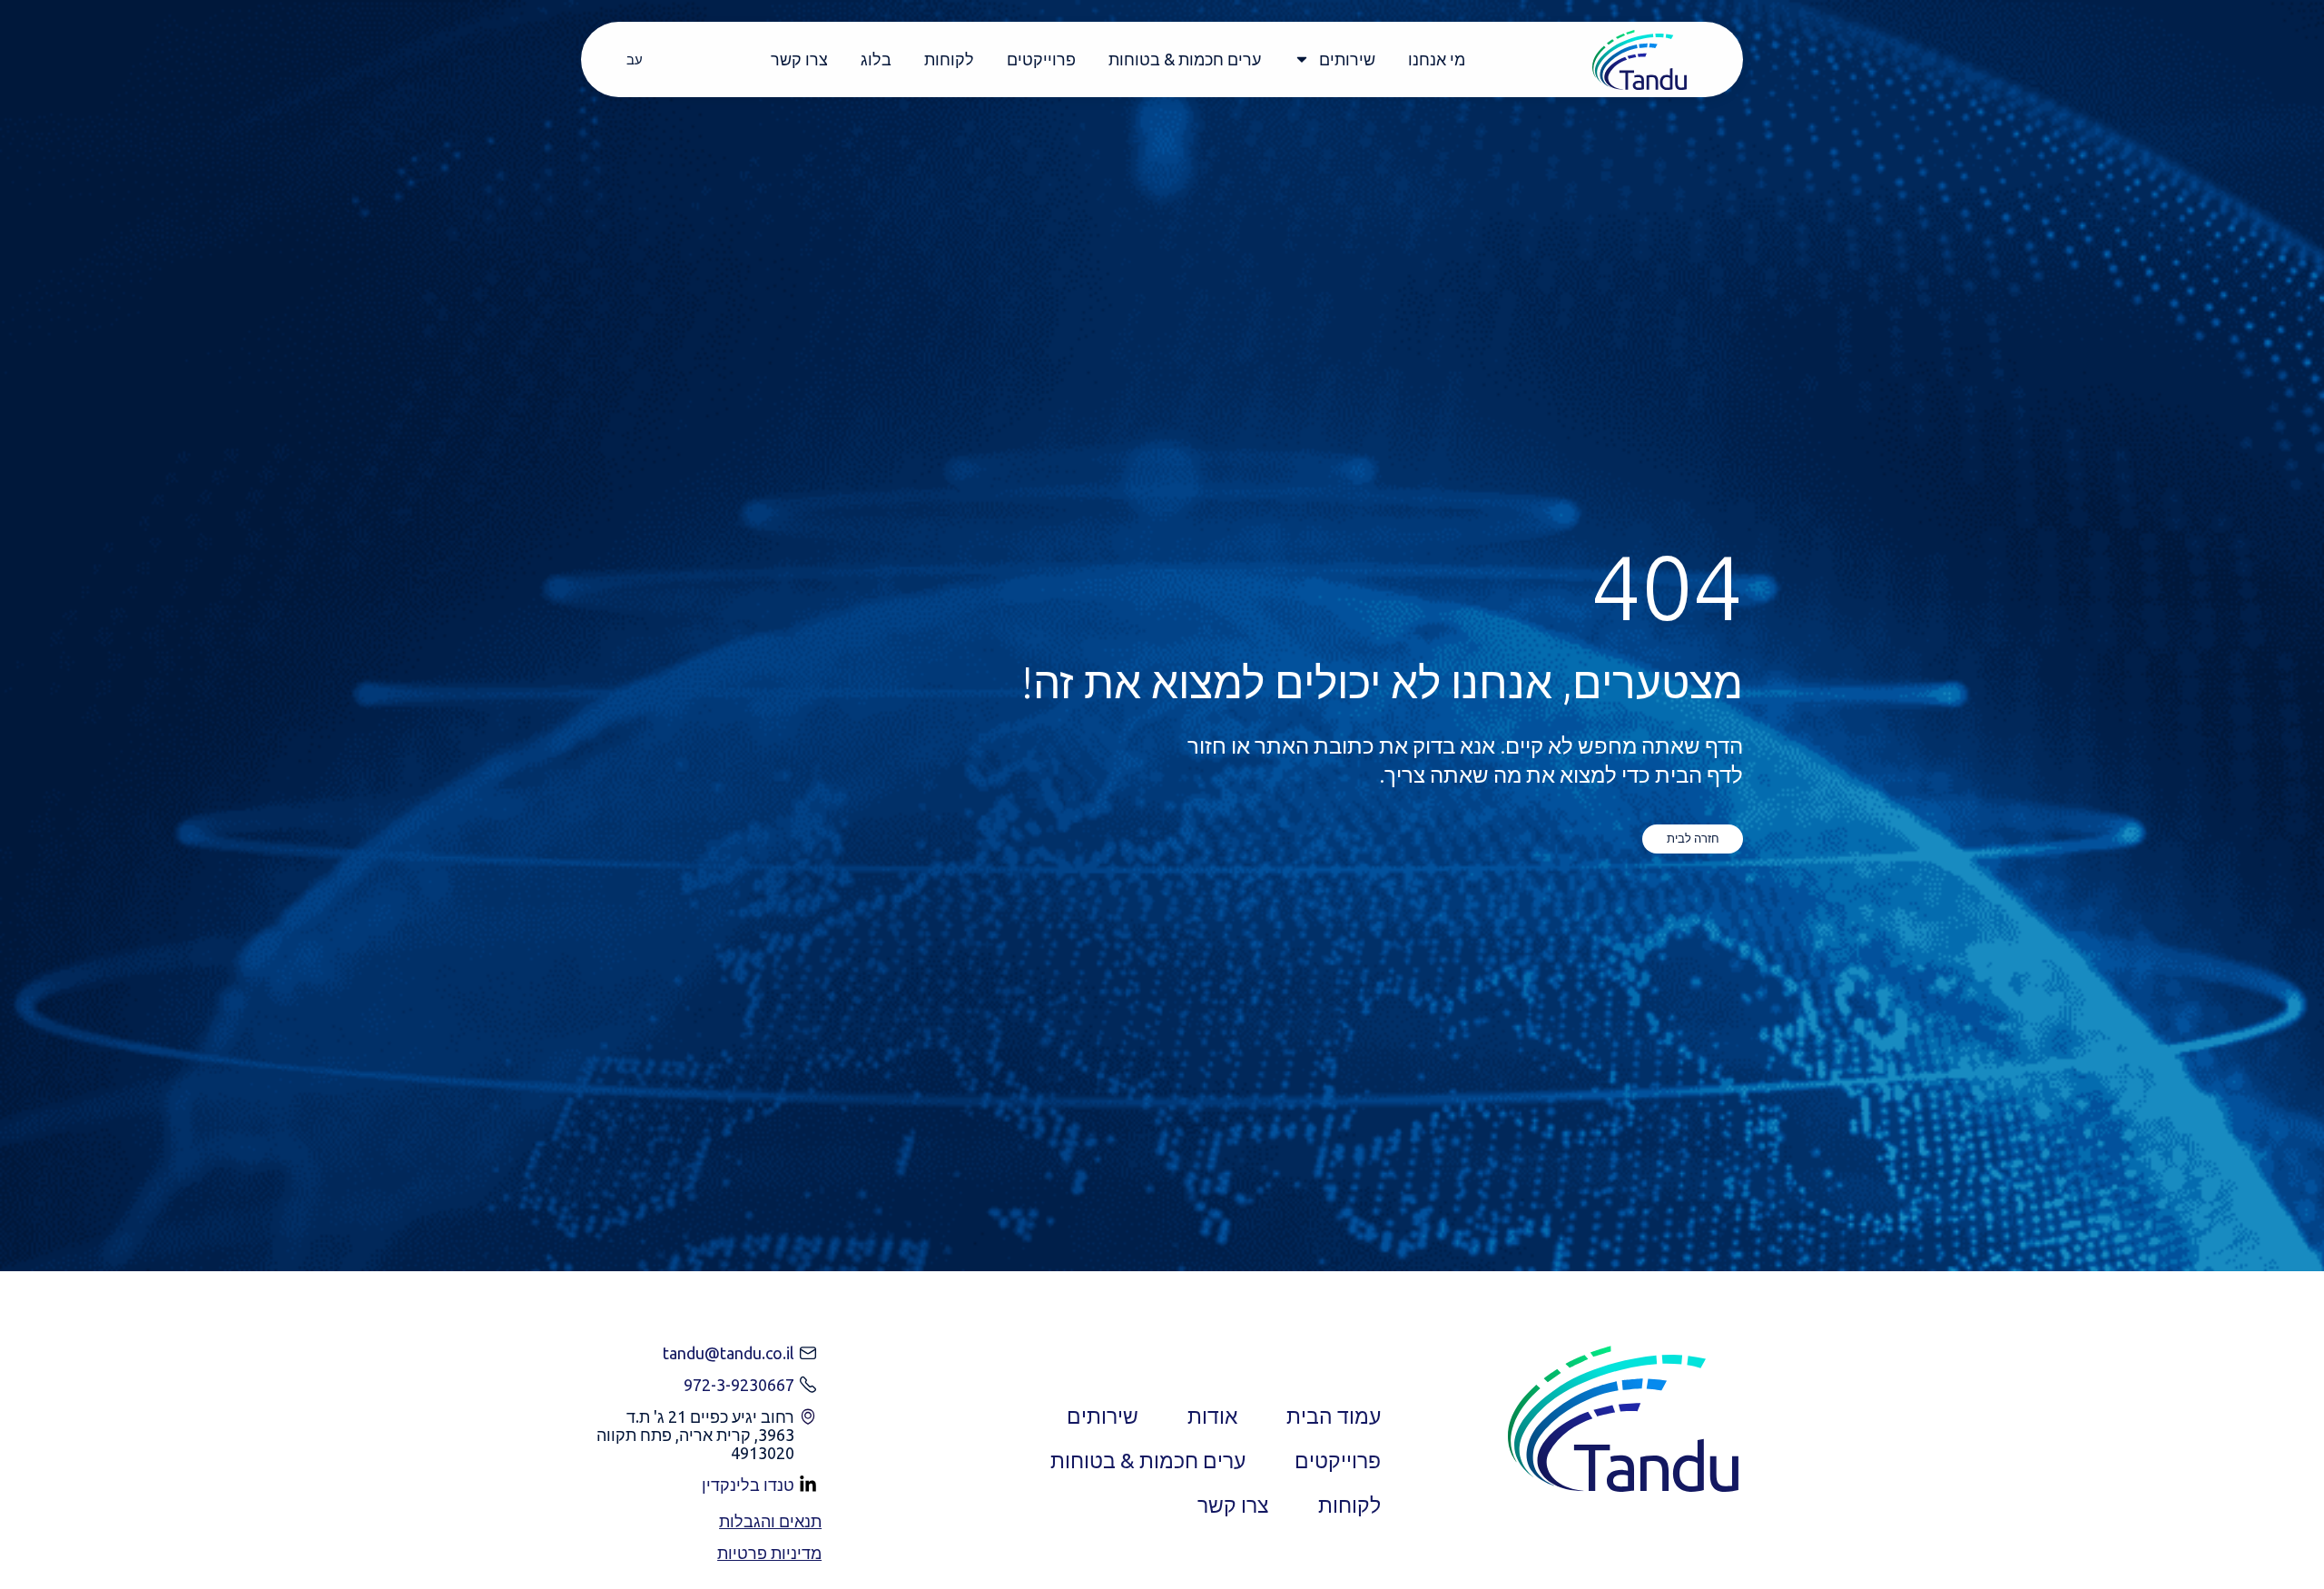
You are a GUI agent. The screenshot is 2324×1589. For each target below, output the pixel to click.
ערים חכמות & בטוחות (1185, 59)
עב (635, 59)
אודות (1212, 1416)
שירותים (1347, 59)
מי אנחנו (1437, 59)
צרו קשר (799, 59)
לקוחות (949, 59)
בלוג (876, 59)
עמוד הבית (1334, 1416)
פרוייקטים (1041, 59)
